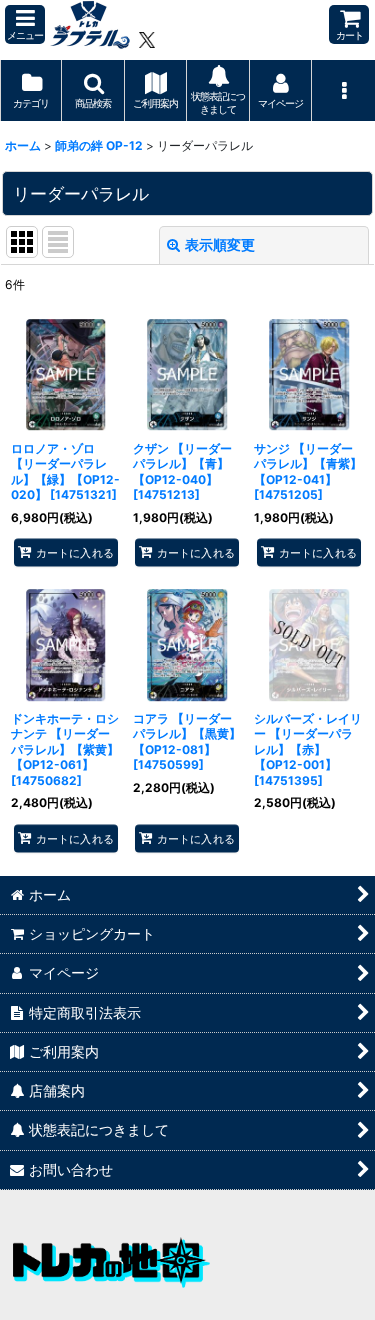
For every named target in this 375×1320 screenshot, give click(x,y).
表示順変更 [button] (220, 244)
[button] (25, 24)
